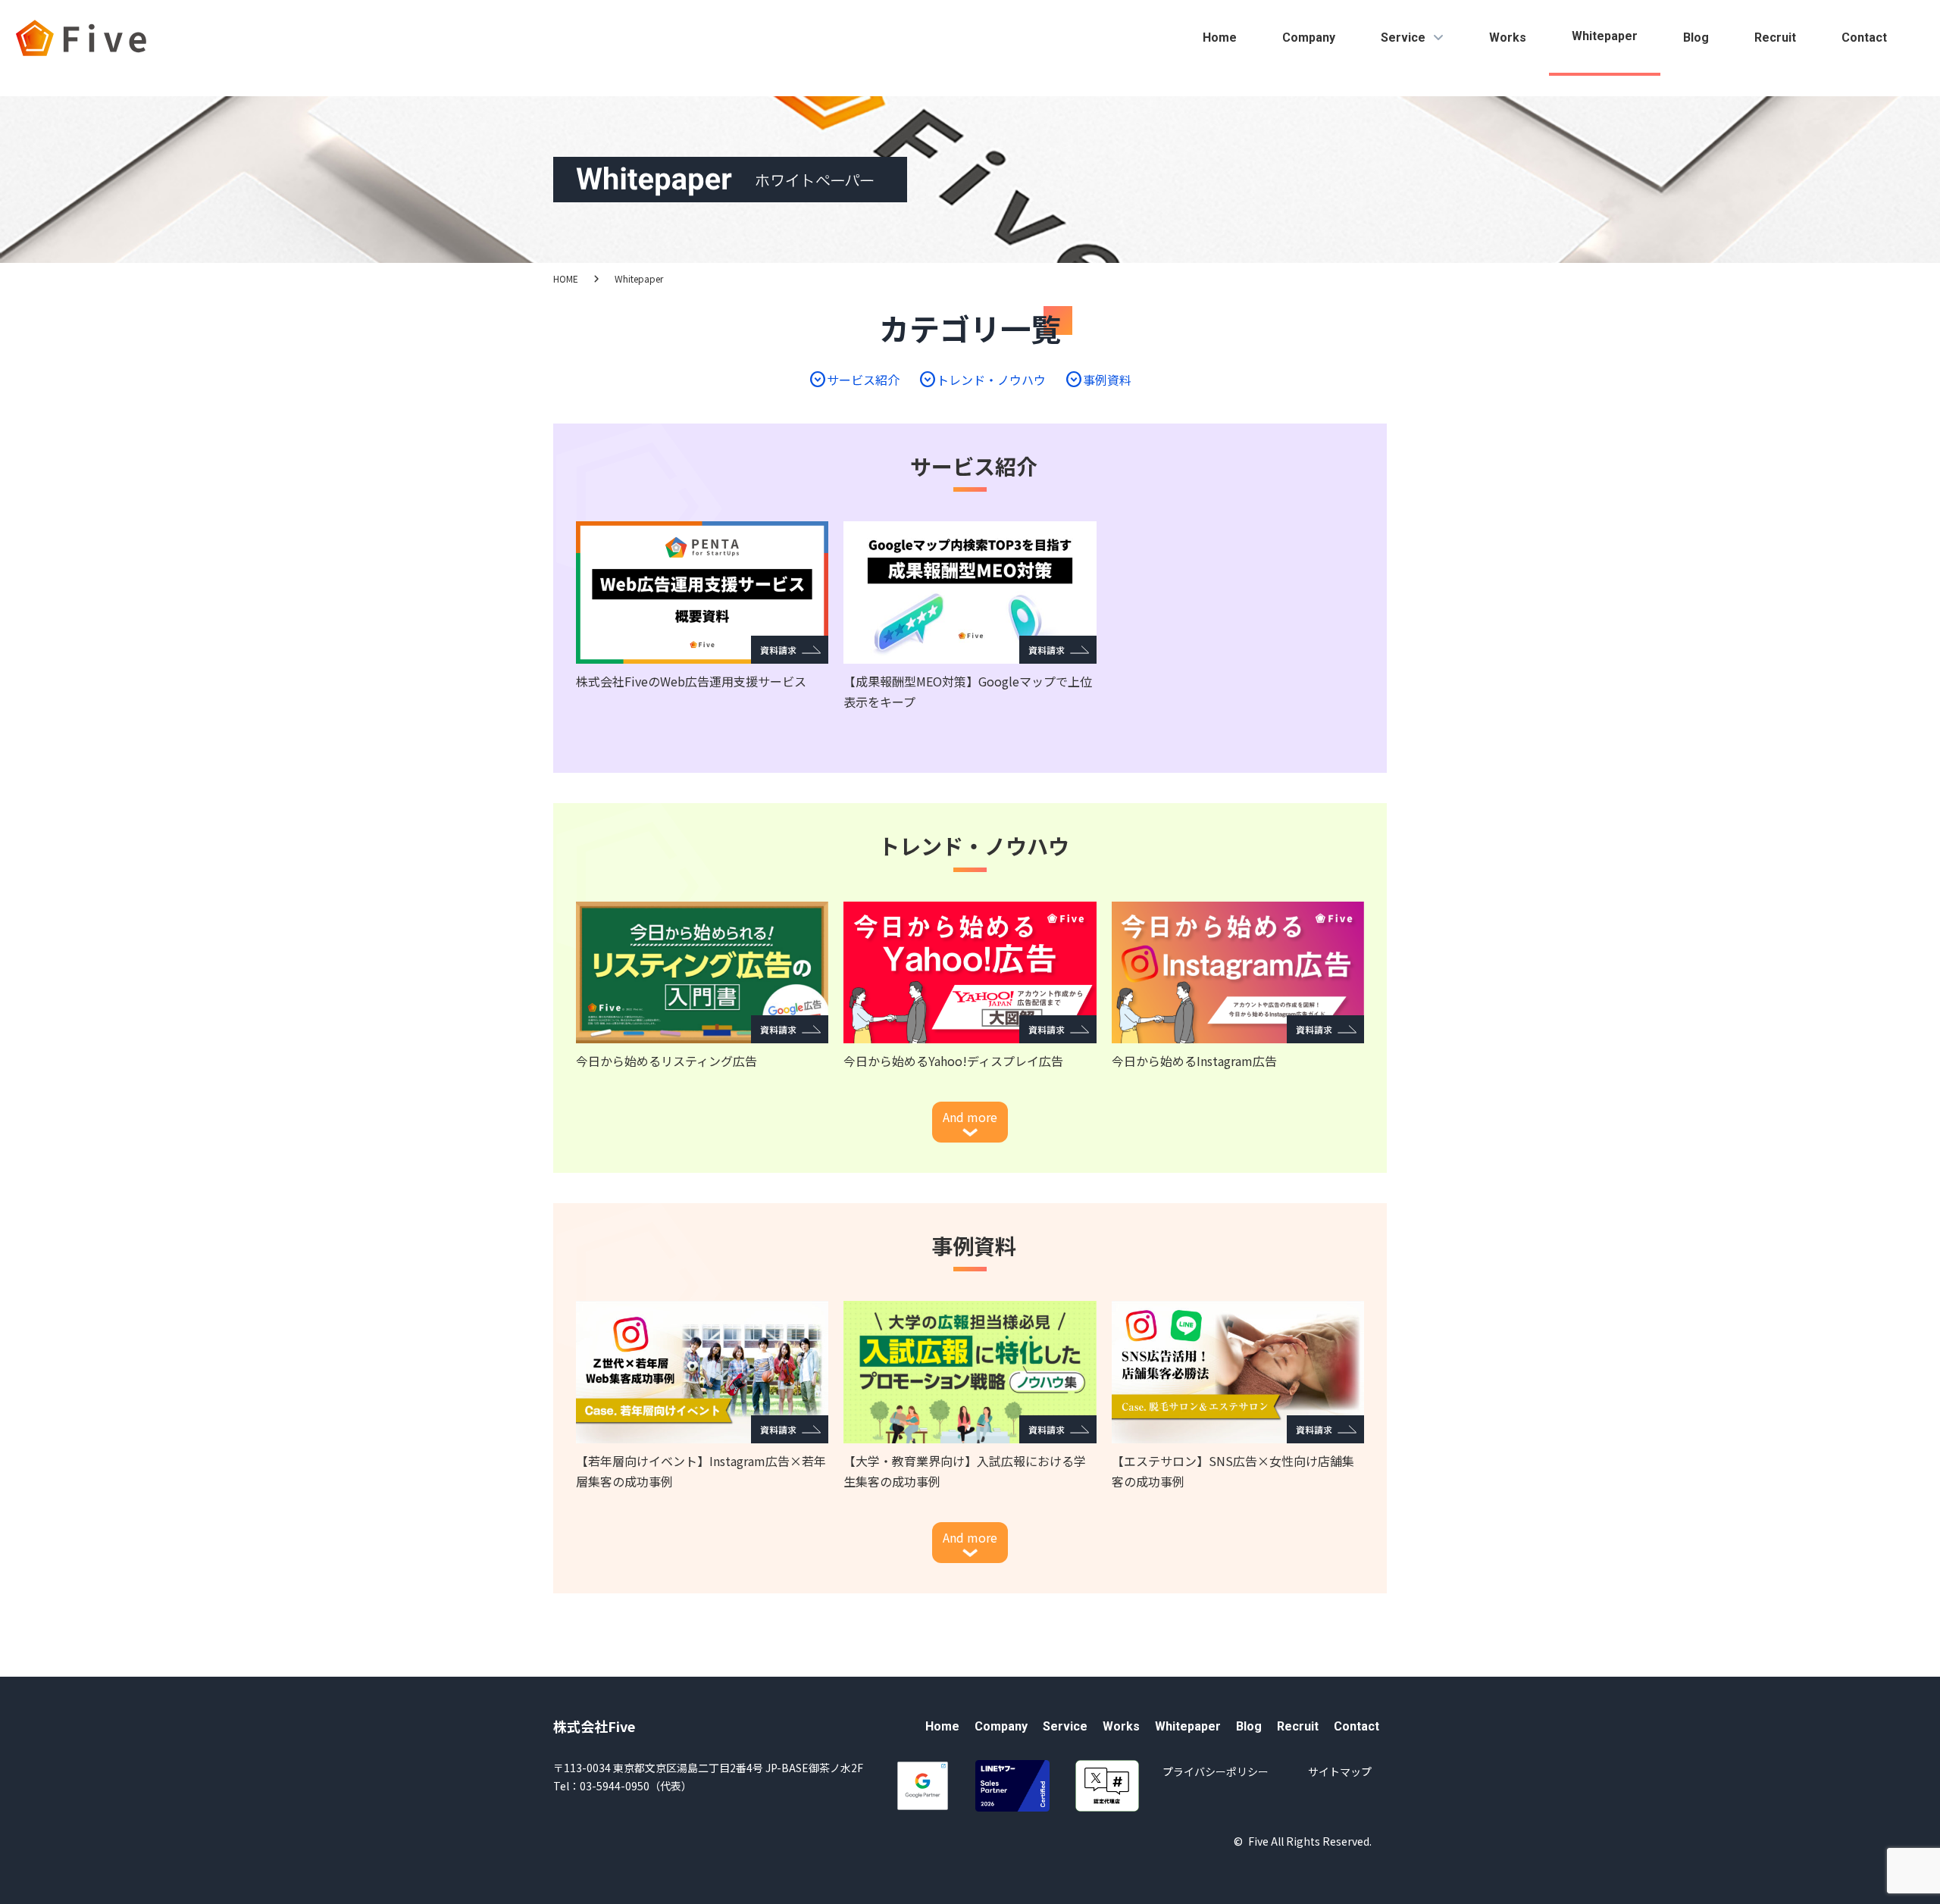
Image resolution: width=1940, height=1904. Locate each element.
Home (1220, 38)
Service (1403, 38)
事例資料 (1098, 380)
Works (1508, 38)
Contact (1864, 38)
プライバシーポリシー (1216, 1771)
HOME (566, 278)
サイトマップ (1340, 1771)
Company (1309, 38)
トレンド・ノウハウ (982, 380)
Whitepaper (1605, 36)
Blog (1696, 38)
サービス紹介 (854, 380)
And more (970, 1117)
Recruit (1775, 38)
